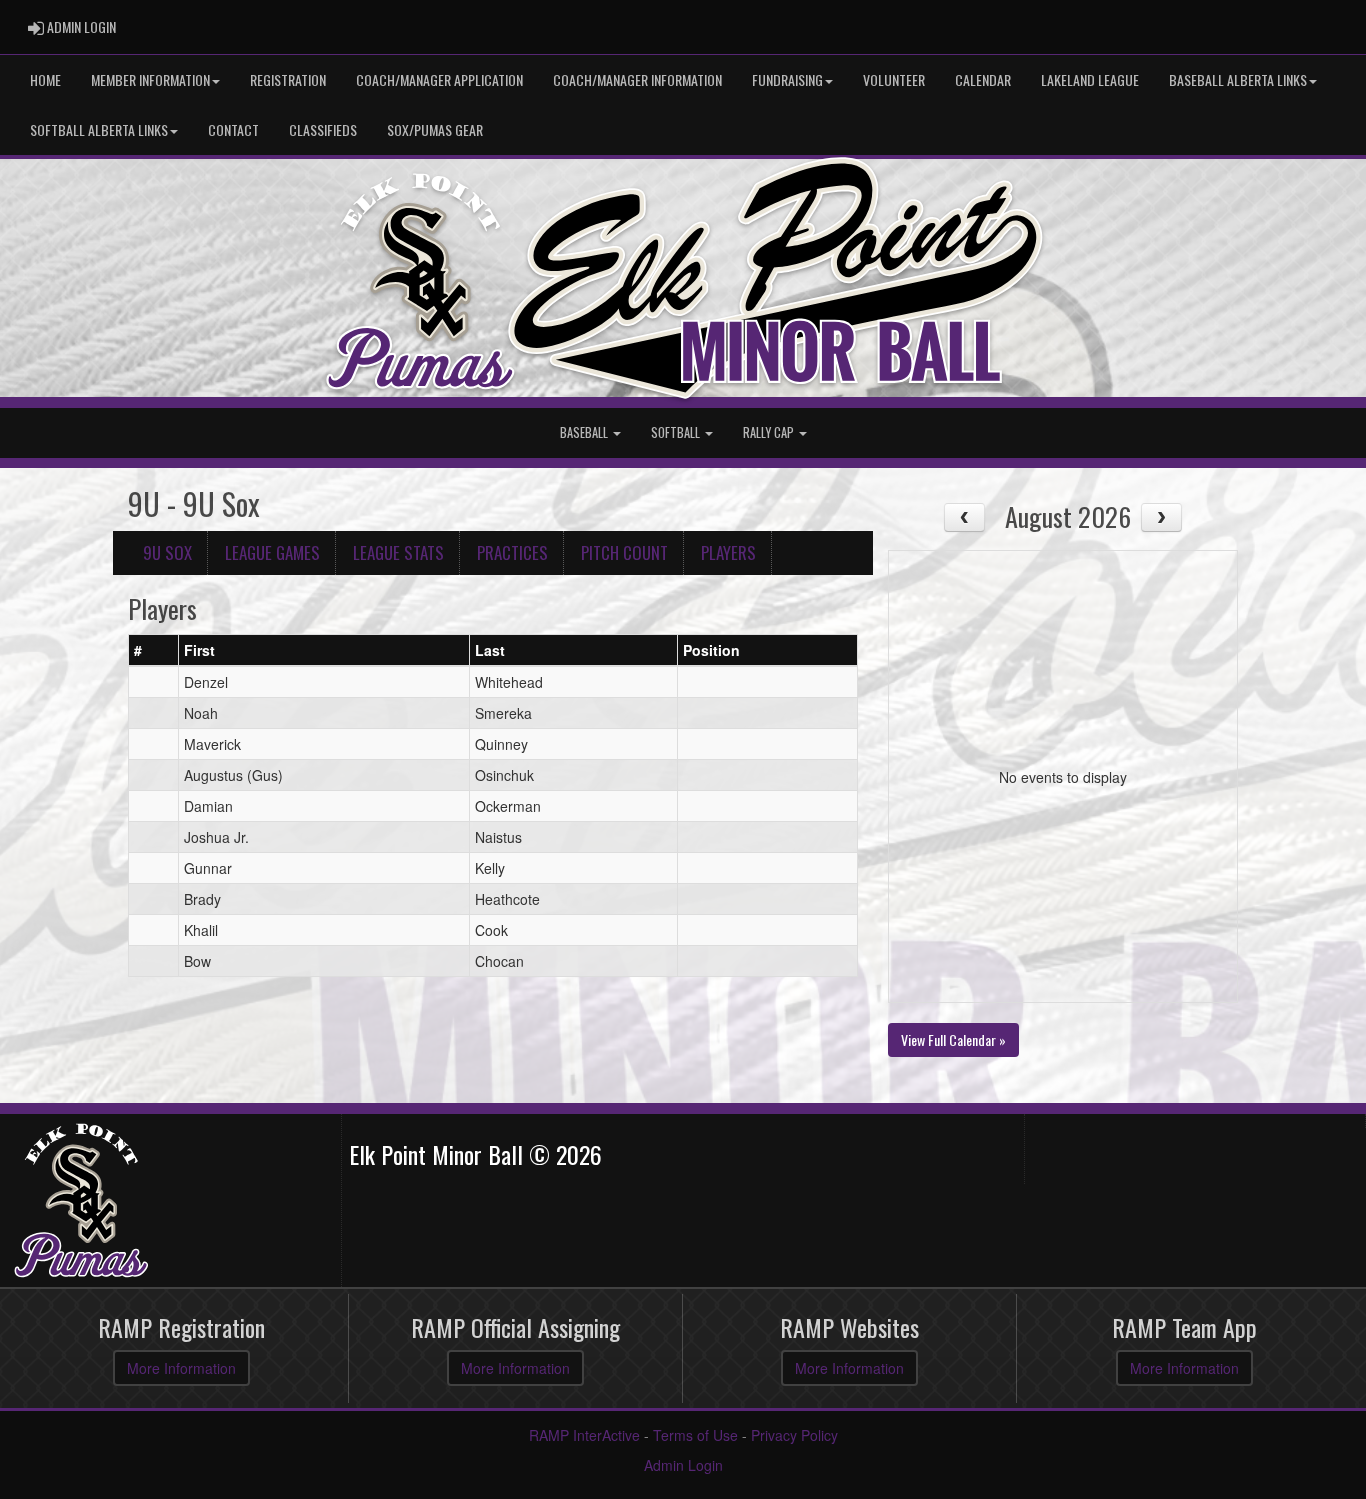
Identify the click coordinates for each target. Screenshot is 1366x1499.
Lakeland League (1090, 79)
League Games (272, 552)
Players (728, 552)
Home (45, 79)
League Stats (398, 552)
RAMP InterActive (584, 1435)
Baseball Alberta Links (1238, 79)
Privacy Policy (794, 1435)
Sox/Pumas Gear (435, 129)
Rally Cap (770, 432)
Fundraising (787, 79)
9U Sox (167, 552)
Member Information (150, 79)
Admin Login (683, 1465)
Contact (233, 129)
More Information (181, 1368)
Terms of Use (695, 1435)
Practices (512, 552)
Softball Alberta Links (99, 129)
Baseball (585, 432)
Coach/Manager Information (637, 79)
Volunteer (894, 79)
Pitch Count (624, 552)
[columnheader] (154, 650)
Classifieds (323, 129)
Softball (677, 432)
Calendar (983, 79)
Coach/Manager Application (439, 79)
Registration (288, 79)
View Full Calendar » (953, 1039)
